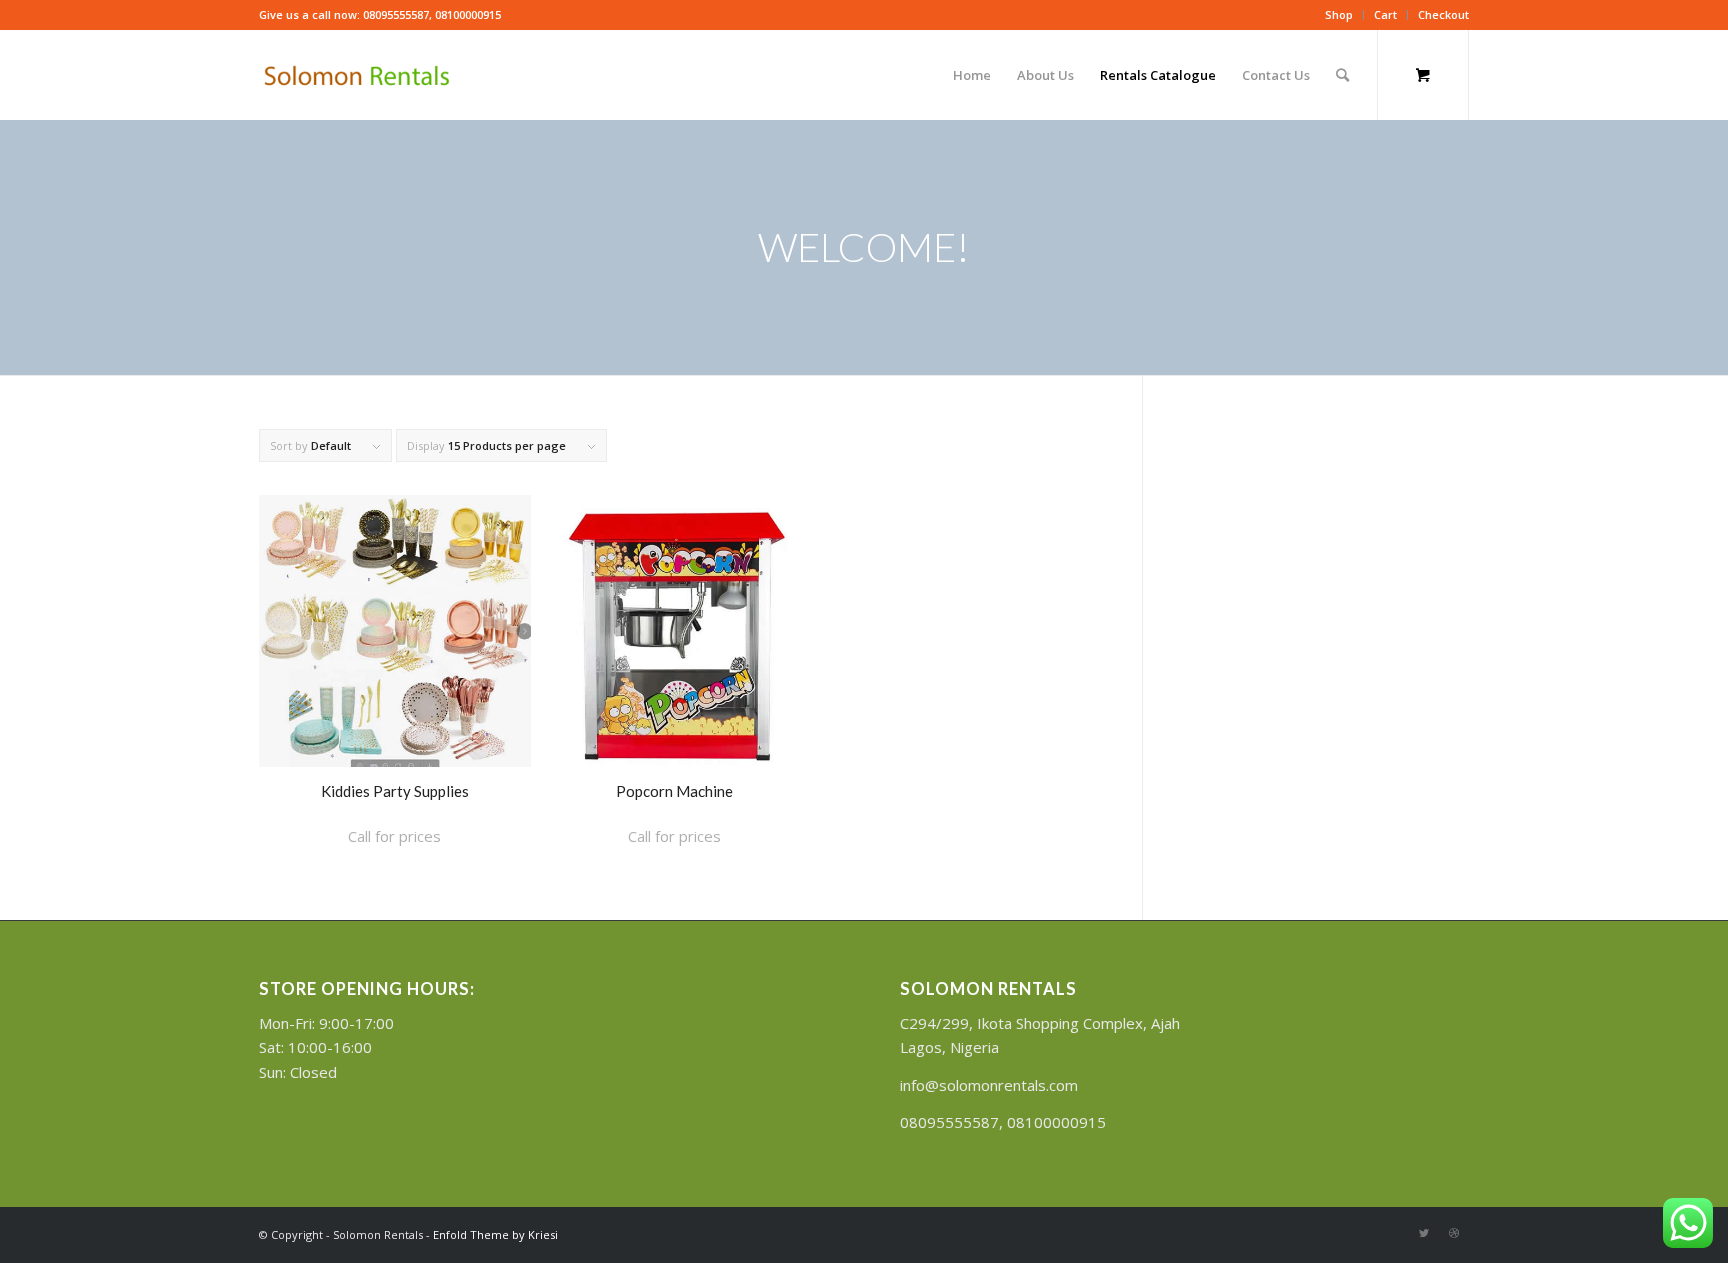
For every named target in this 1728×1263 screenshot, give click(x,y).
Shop (1339, 14)
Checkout (1443, 14)
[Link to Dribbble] (1454, 1233)
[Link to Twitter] (1424, 1233)
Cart (1385, 14)
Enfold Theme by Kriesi (495, 1234)
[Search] (1342, 75)
